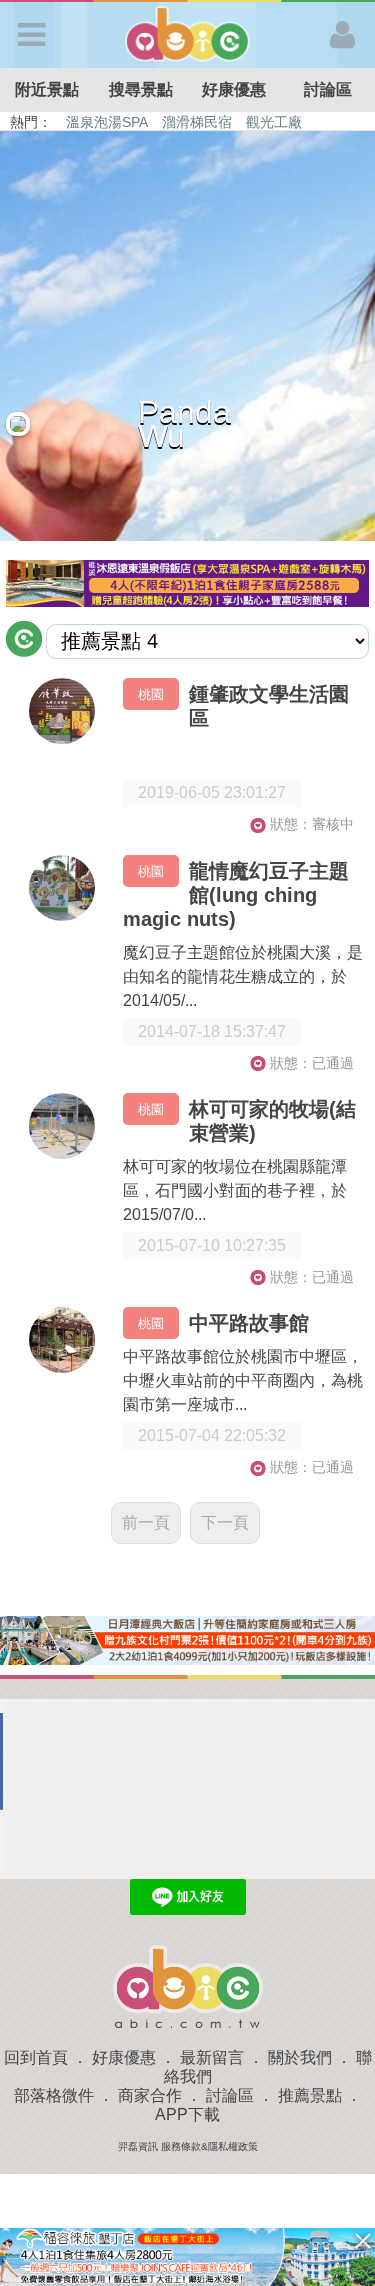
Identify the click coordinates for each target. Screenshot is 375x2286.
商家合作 (150, 2095)
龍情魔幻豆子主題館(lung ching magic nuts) (236, 895)
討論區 (328, 89)
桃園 (151, 694)
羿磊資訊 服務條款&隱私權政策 (188, 2146)
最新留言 (212, 2057)
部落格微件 (54, 2095)
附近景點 (47, 89)
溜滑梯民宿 (197, 122)
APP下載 (187, 2114)
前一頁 (146, 1522)
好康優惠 (234, 89)
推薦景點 (310, 2095)
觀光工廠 (274, 122)
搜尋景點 (141, 89)
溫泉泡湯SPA (107, 122)
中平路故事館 (249, 1323)
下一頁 (225, 1522)
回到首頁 (36, 2057)
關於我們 (300, 2057)
